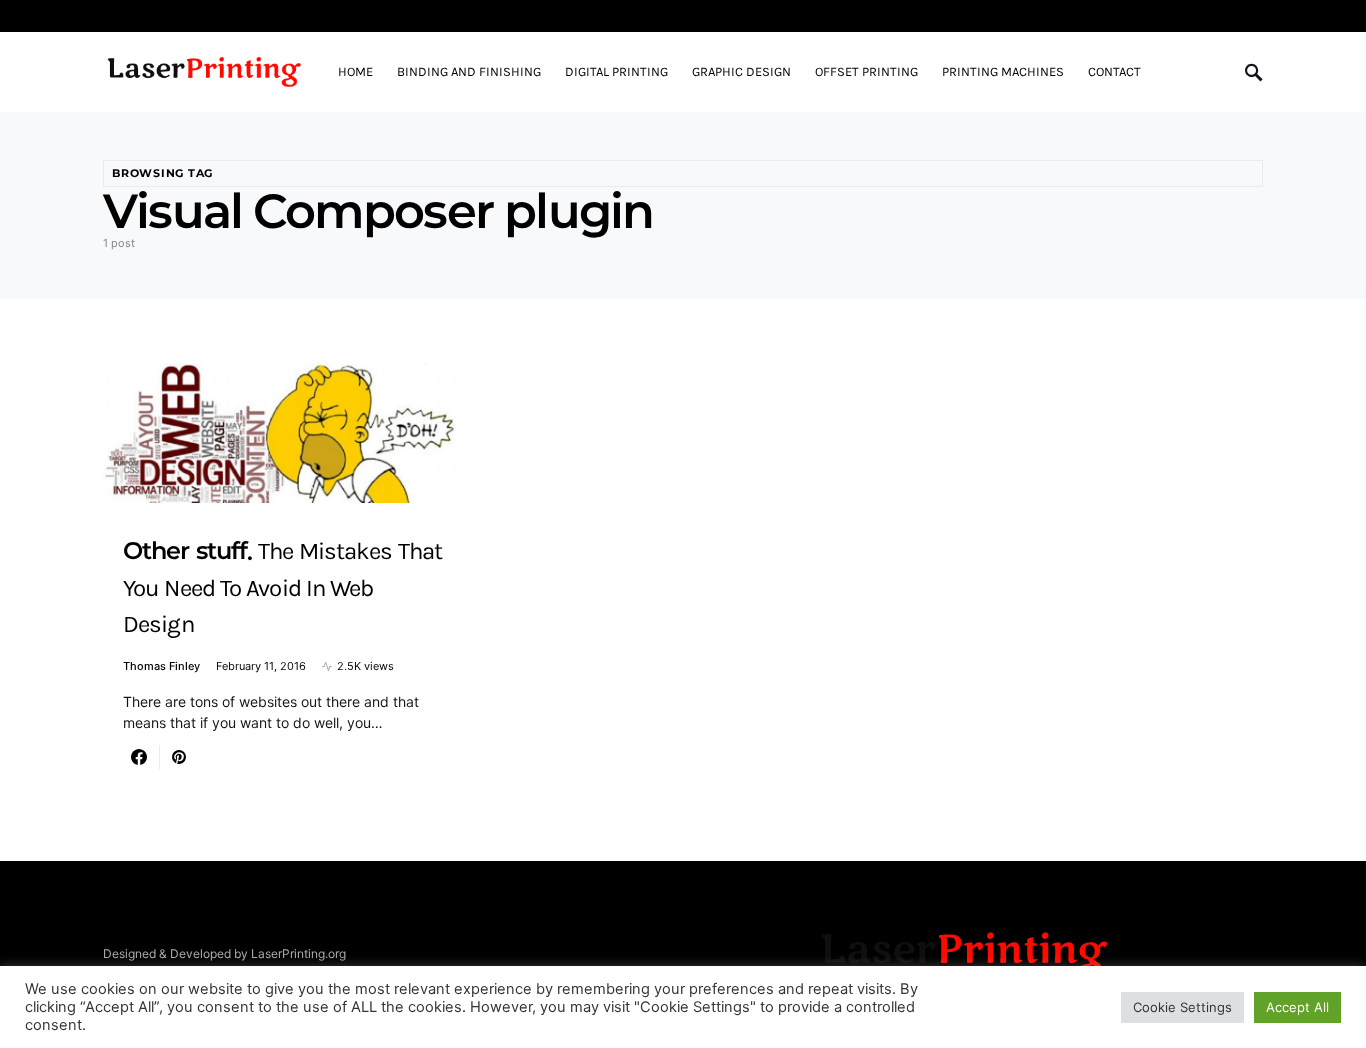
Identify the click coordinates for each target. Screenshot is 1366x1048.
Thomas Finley (161, 666)
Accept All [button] (1297, 1007)
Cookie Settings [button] (1182, 1007)
